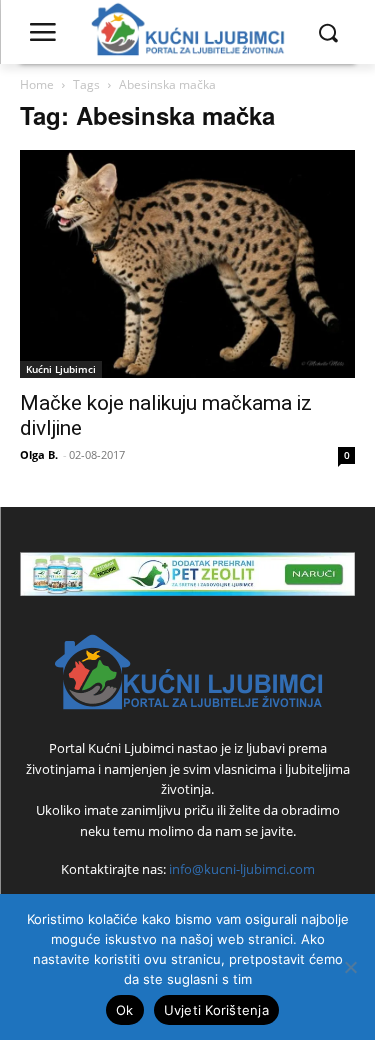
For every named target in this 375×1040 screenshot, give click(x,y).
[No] (350, 967)
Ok (125, 1010)
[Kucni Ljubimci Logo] (187, 32)
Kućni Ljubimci (61, 369)
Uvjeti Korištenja (216, 1010)
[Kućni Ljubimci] (187, 672)
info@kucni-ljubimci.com (242, 869)
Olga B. (39, 454)
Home (37, 84)
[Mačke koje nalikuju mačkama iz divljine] (187, 264)
